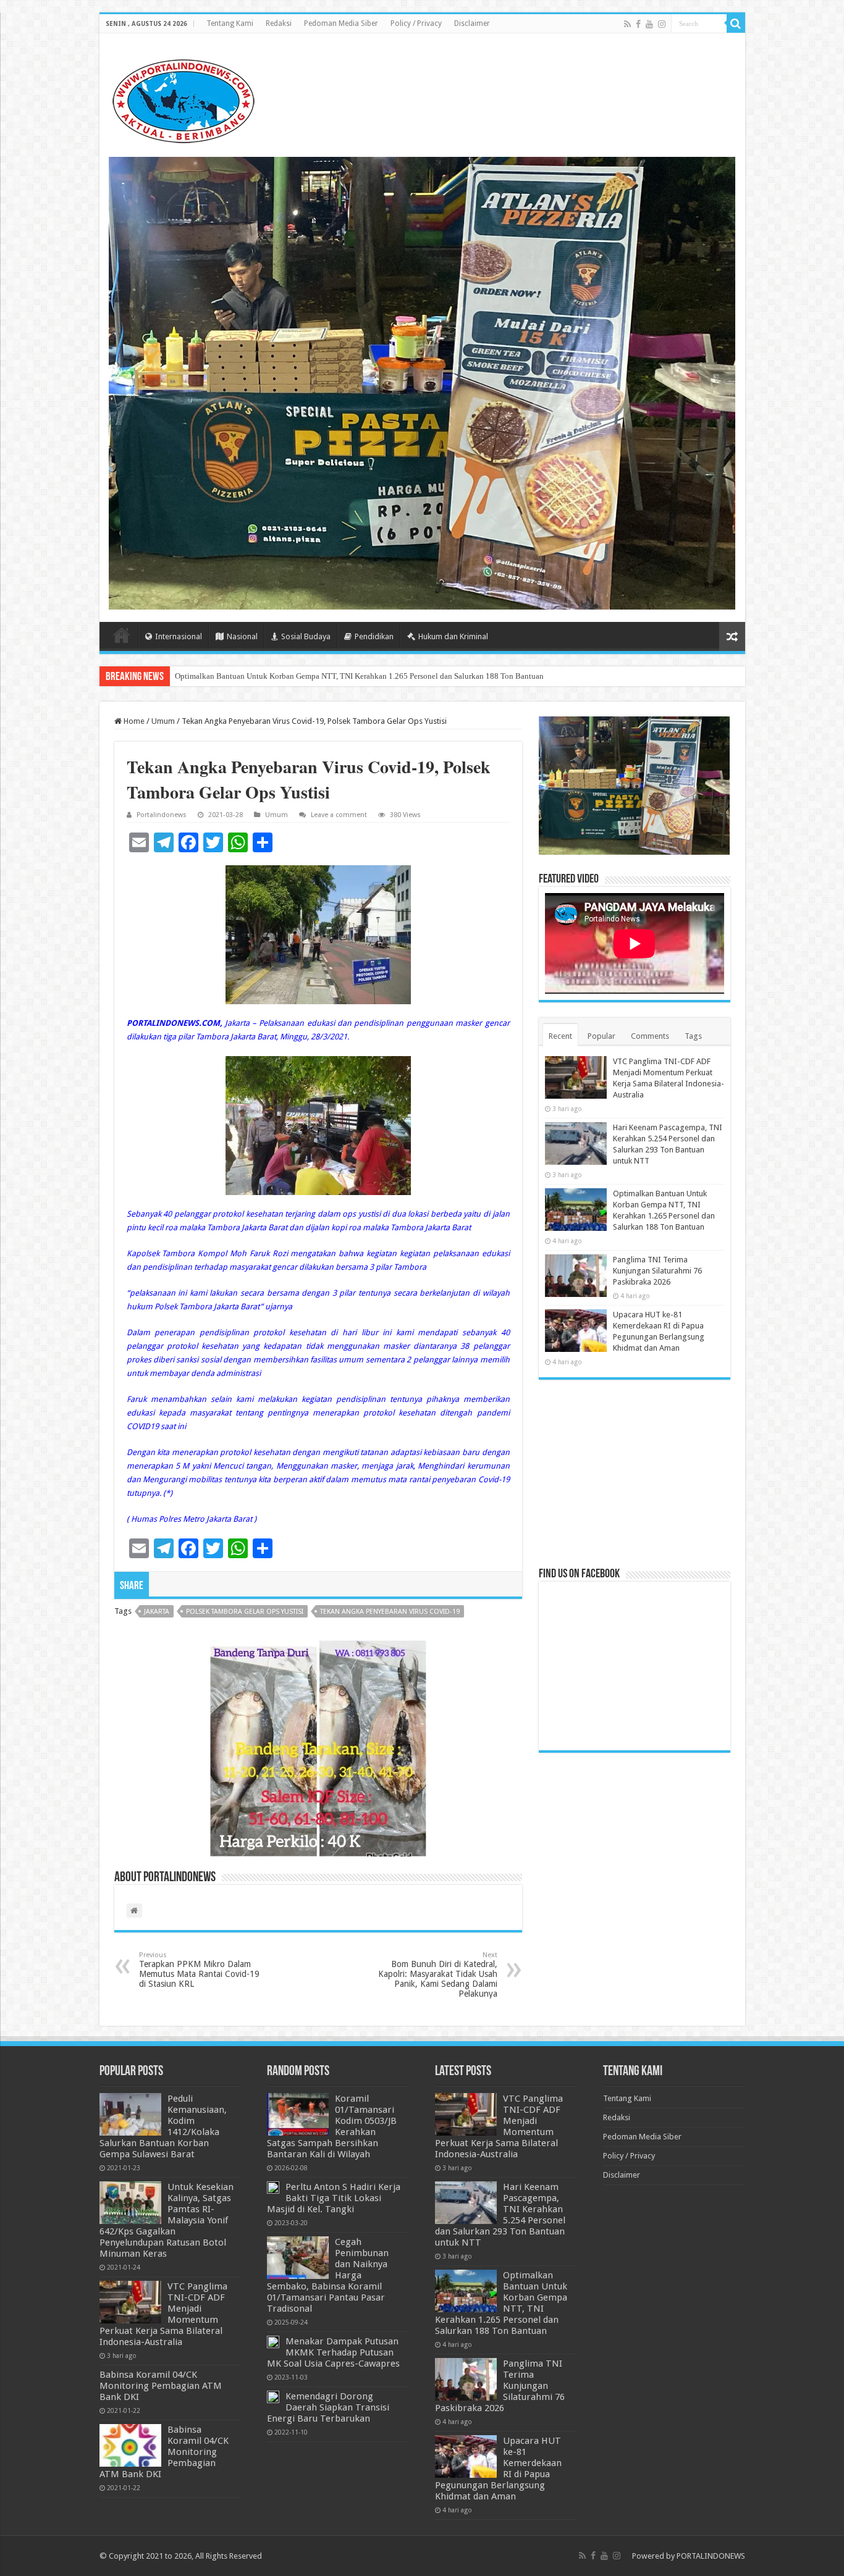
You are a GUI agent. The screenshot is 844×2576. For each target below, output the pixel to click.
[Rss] (627, 24)
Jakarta (157, 1612)
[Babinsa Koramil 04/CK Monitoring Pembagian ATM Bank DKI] (130, 2445)
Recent (560, 1036)
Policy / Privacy (416, 23)
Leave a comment (339, 815)
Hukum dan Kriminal (453, 636)
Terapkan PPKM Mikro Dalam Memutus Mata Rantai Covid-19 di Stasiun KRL (199, 1970)
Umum (163, 721)
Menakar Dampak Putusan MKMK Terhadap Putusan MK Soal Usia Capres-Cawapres (333, 2352)
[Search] (736, 23)
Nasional (242, 636)
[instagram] (662, 24)
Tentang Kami (230, 23)
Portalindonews (162, 815)
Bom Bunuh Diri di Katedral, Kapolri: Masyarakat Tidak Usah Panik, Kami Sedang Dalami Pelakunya (438, 1975)
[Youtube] (649, 24)
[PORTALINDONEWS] (183, 99)
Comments (650, 1036)
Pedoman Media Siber (341, 23)
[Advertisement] (635, 1472)
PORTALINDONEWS (711, 2556)
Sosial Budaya (306, 636)
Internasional (179, 636)
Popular (601, 1036)
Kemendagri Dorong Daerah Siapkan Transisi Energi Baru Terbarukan (328, 2407)
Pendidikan (374, 636)
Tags (693, 1036)
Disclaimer (472, 23)
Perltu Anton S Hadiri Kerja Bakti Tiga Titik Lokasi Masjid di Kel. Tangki (334, 2198)
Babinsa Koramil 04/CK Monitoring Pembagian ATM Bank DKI (161, 2386)
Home (122, 635)
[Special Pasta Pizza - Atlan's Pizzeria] (422, 383)
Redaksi (279, 23)
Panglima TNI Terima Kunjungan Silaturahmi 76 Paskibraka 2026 (657, 1271)
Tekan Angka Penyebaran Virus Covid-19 (390, 1612)
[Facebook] (638, 24)
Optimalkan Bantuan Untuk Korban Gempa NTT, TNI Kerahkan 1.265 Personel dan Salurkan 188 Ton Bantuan (359, 676)
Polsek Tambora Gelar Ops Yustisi (245, 1612)
